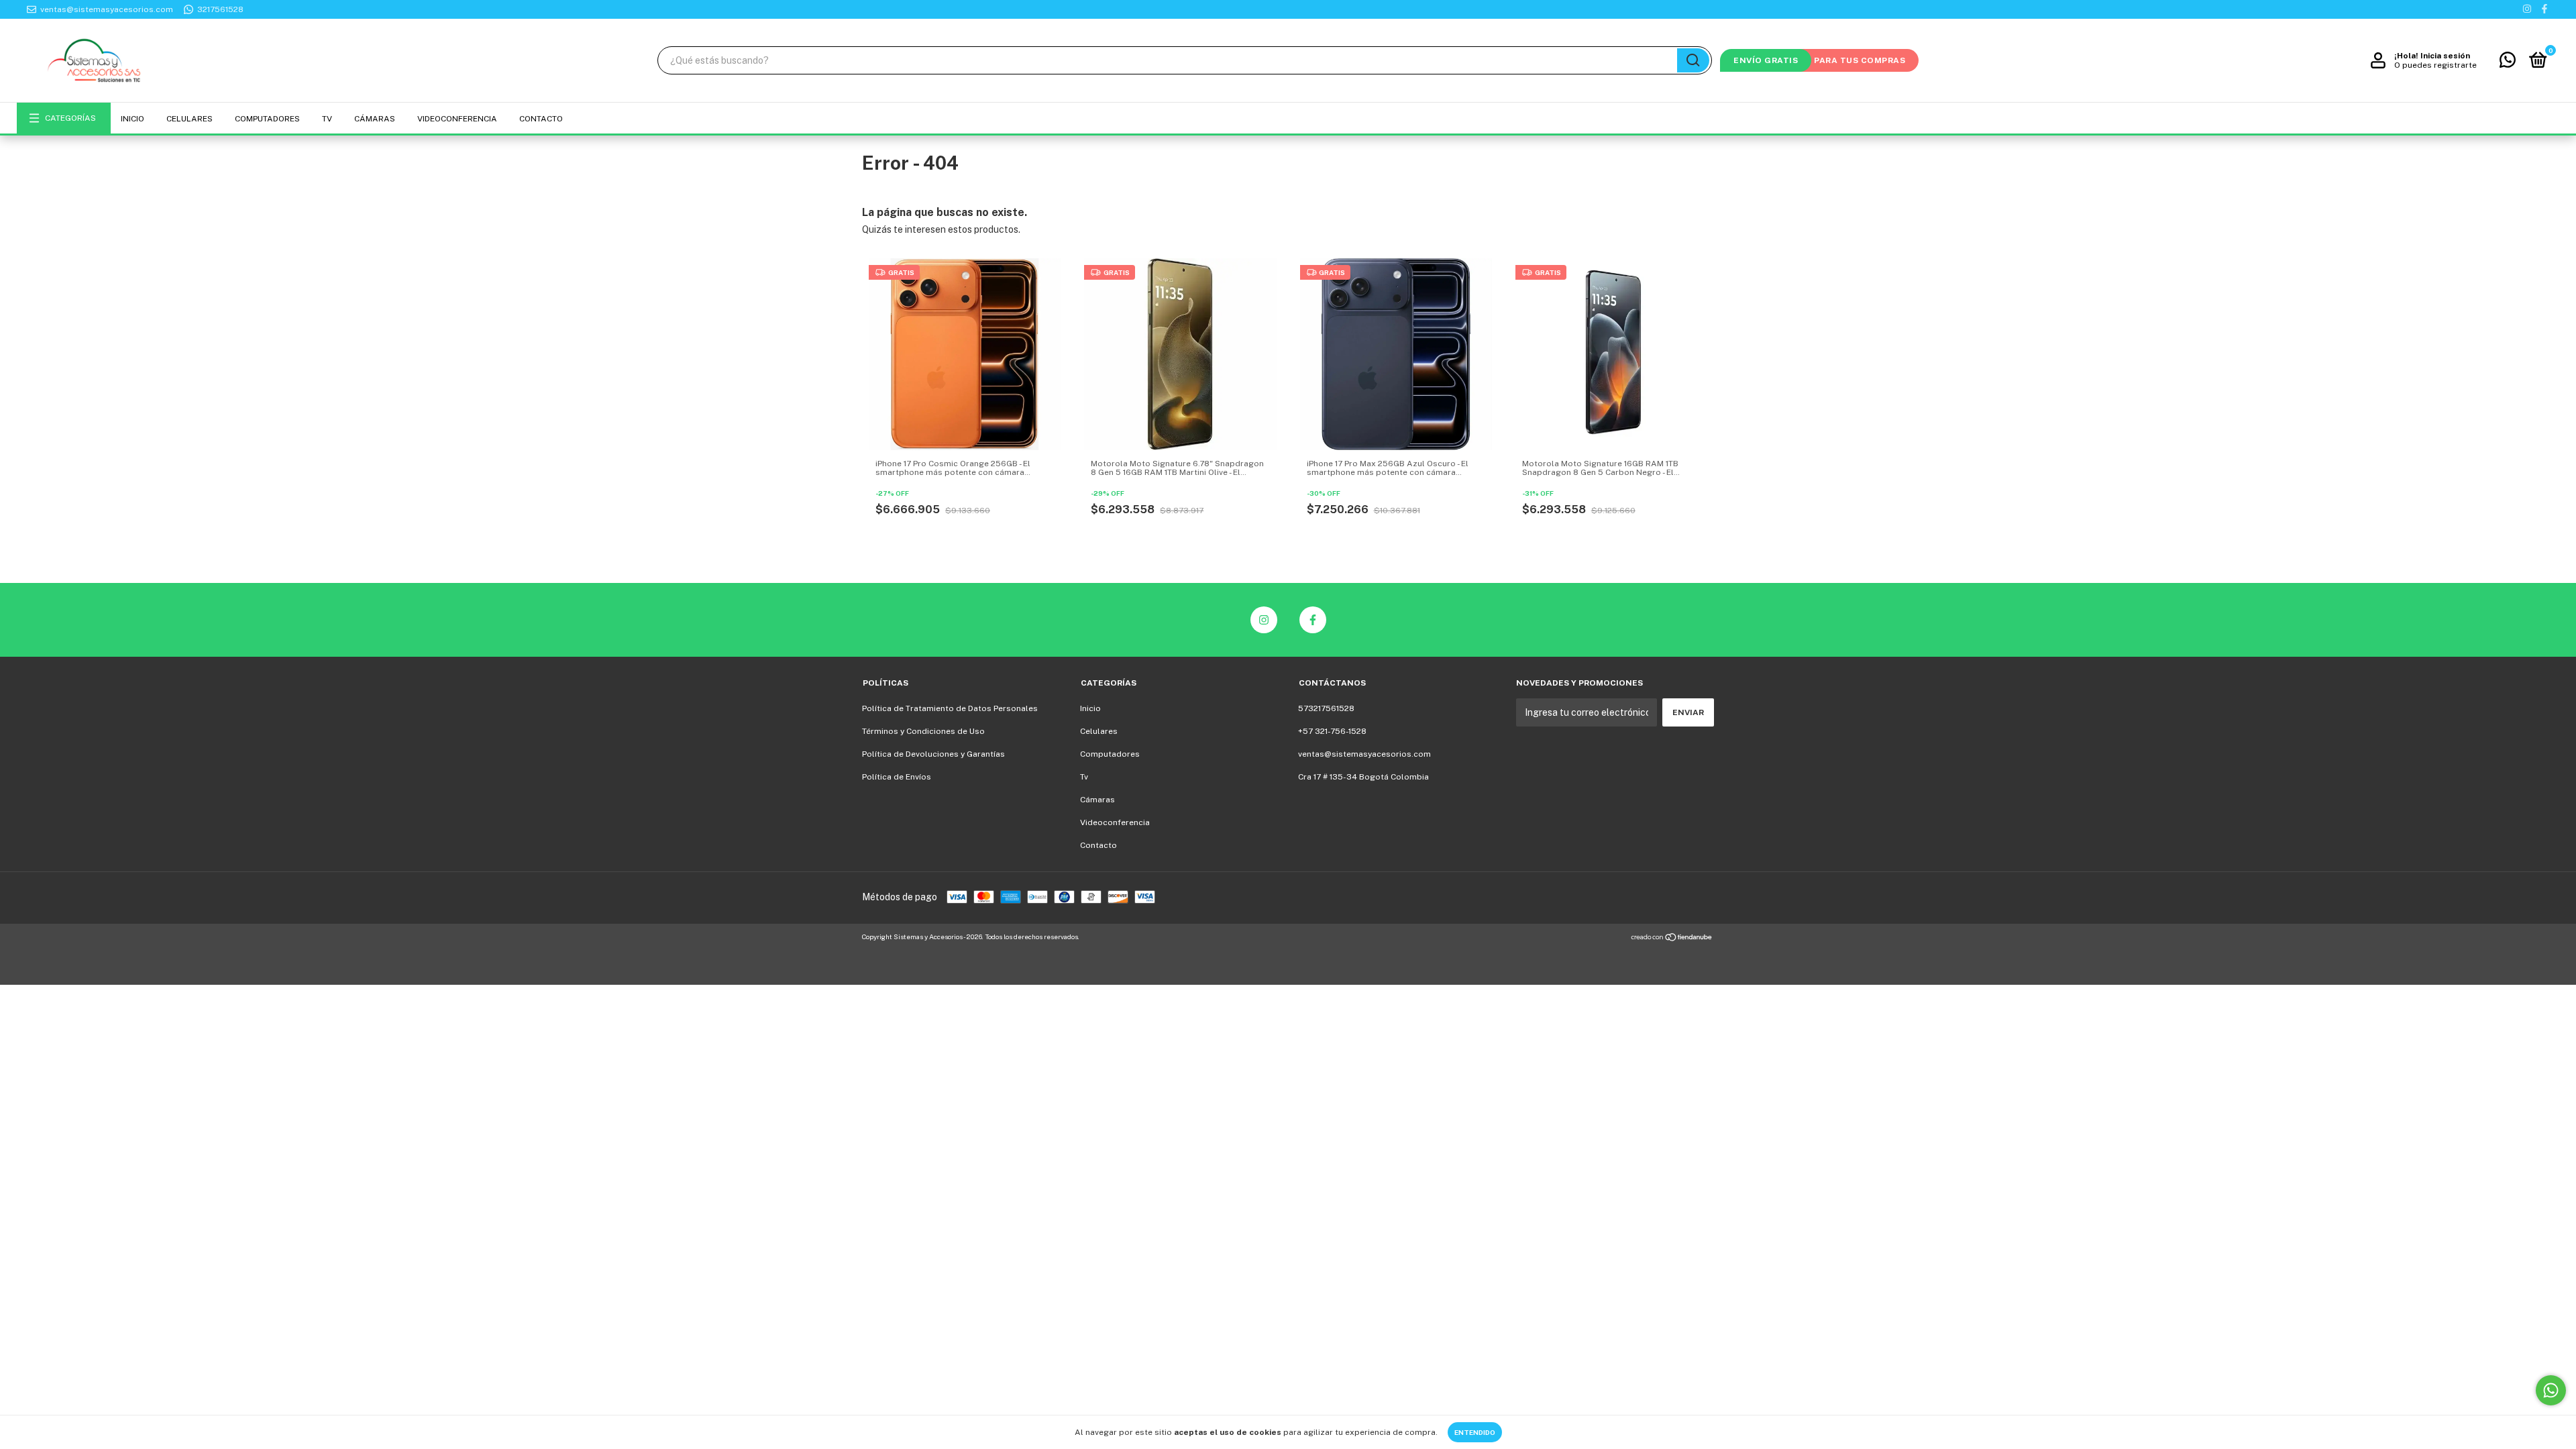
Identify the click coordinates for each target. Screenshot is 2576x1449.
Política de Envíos (897, 777)
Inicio (132, 119)
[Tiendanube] (1672, 938)
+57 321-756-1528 (1332, 731)
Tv (327, 119)
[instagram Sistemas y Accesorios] (2527, 9)
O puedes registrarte (2435, 65)
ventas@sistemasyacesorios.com (1364, 754)
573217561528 (1326, 708)
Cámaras (375, 119)
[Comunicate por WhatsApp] (2508, 63)
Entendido (1475, 1432)
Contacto (541, 119)
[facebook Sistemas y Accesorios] (2544, 9)
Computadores (267, 119)
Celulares (190, 119)
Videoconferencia (457, 119)
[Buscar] (1693, 60)
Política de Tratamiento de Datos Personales (950, 708)
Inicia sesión (2445, 56)
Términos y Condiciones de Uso (923, 731)
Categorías (70, 118)
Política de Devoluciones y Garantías (933, 754)
